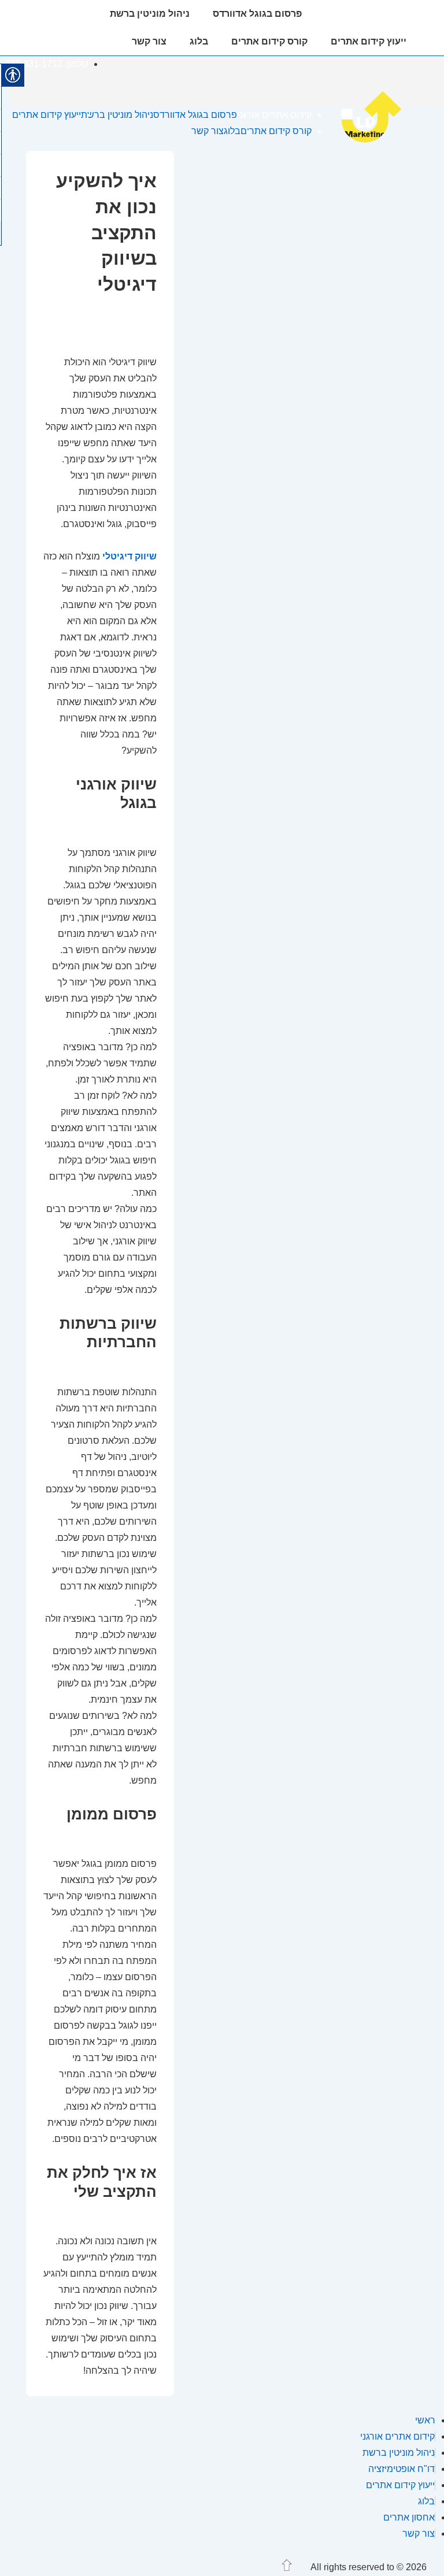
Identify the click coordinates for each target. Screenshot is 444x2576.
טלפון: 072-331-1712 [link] (46, 64)
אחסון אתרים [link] (409, 2517)
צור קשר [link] (149, 41)
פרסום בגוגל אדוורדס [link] (257, 14)
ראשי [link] (425, 2420)
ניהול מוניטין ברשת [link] (150, 14)
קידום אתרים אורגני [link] (366, 14)
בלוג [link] (199, 41)
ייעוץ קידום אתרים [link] (369, 41)
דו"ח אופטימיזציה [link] (402, 2469)
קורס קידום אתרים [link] (269, 41)
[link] (378, 142)
